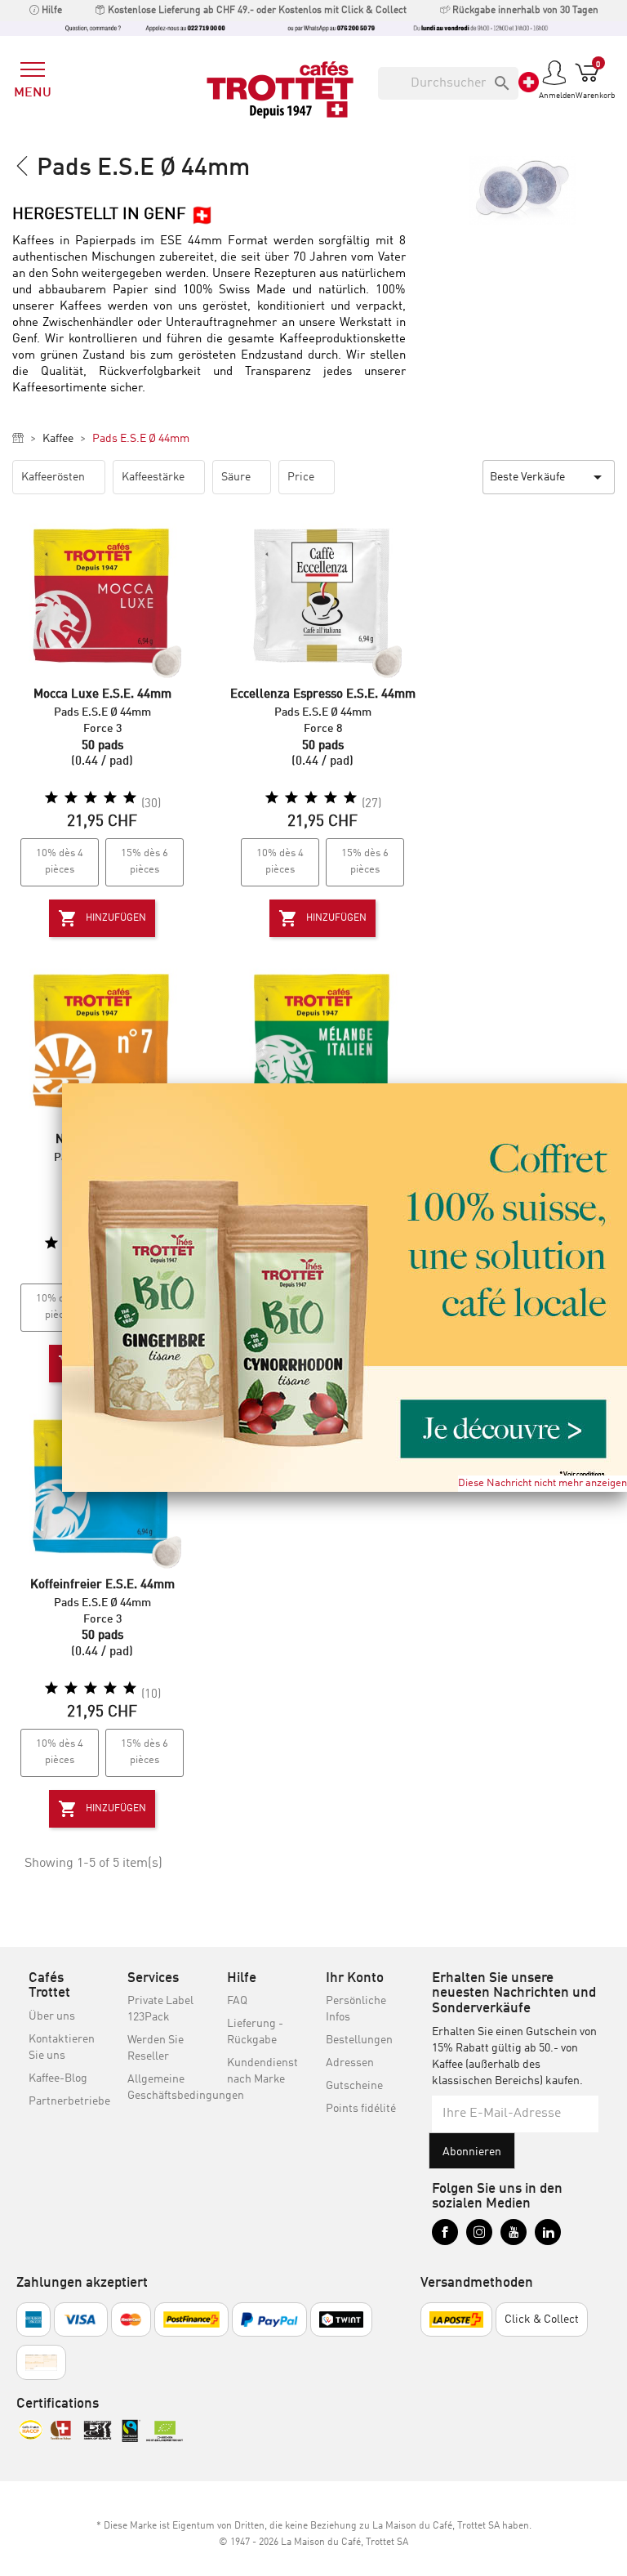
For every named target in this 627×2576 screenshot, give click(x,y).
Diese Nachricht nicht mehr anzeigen (543, 1483)
